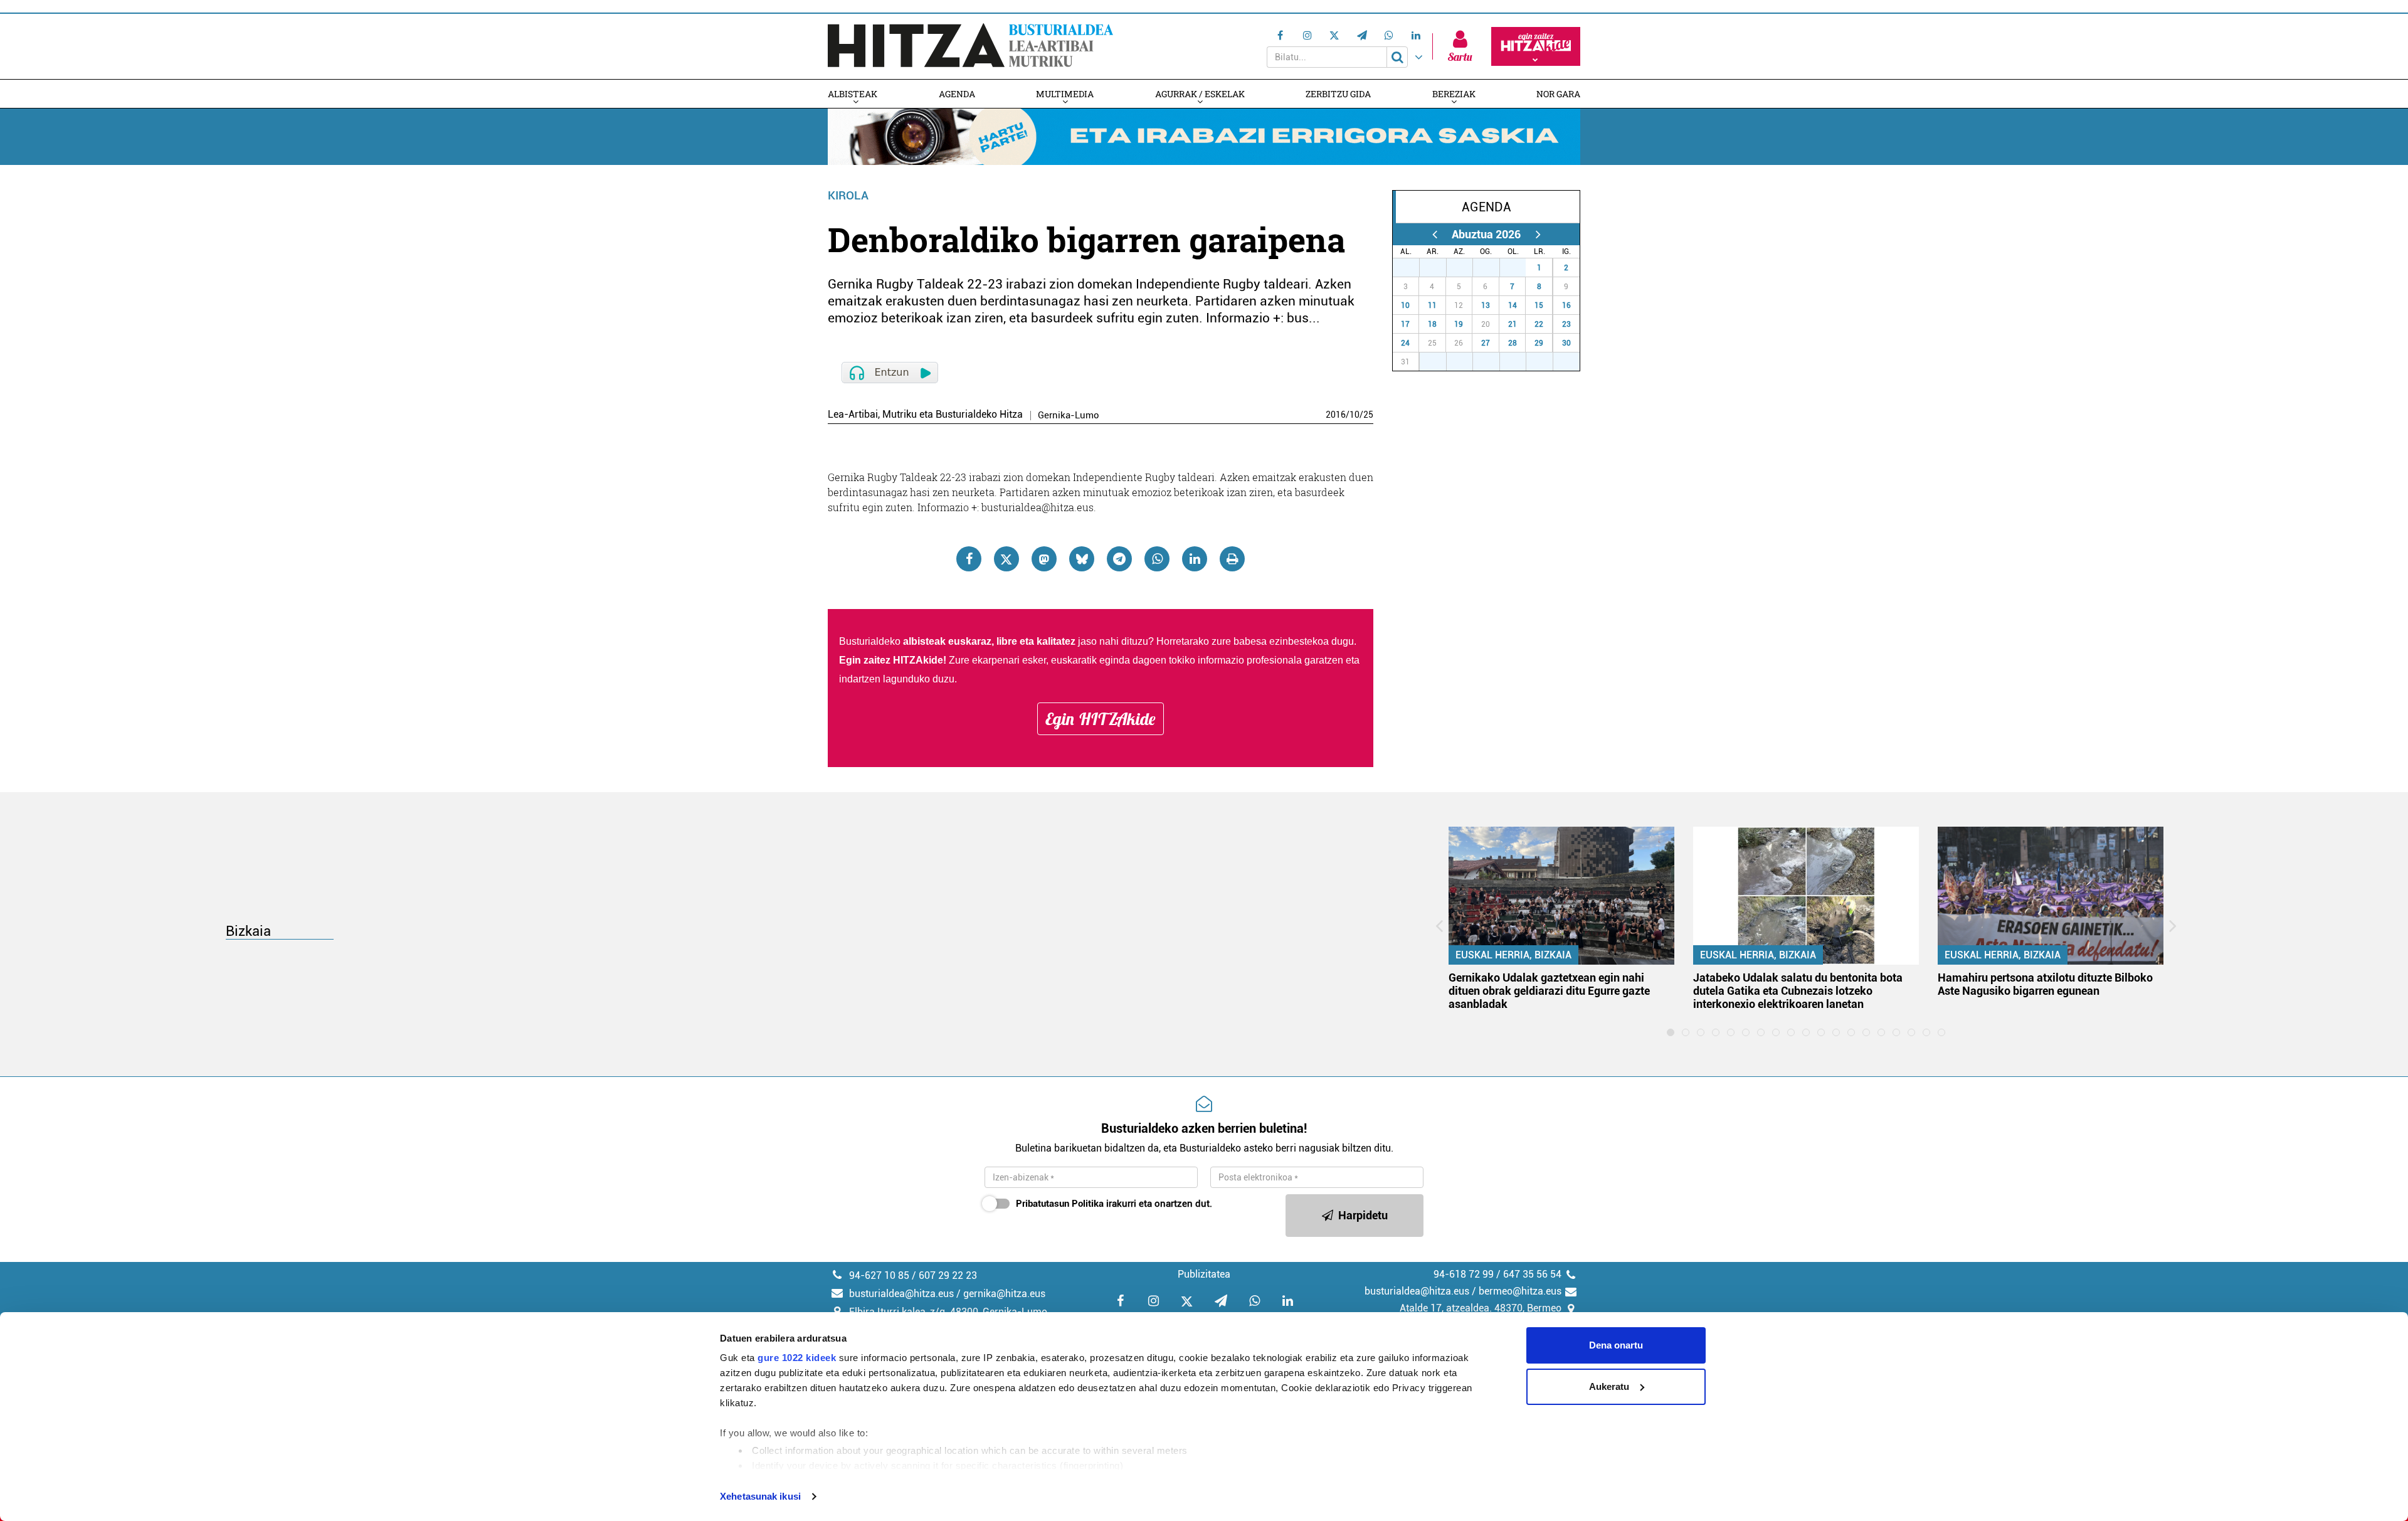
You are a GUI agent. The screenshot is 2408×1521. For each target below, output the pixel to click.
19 (1459, 324)
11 (1432, 305)
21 (1513, 324)
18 (1432, 324)
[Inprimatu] (1232, 559)
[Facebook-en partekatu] (969, 559)
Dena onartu (1616, 1345)
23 (1566, 324)
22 (1539, 324)
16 (1566, 305)
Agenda (957, 94)
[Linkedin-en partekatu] (1195, 559)
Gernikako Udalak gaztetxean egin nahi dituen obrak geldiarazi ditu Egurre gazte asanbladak (1549, 991)
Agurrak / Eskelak (1200, 94)
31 (1519, 268)
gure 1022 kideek (797, 1358)
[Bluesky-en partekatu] (1082, 559)
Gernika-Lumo (1069, 416)
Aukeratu (1609, 1386)
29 (1466, 268)
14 (1513, 305)
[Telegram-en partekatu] (1119, 559)
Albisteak (853, 94)
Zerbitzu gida (1338, 94)
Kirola (848, 195)
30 (1493, 268)
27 (1413, 268)
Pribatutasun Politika (1060, 1204)
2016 (1336, 415)
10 (1354, 415)
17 (1405, 324)
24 (1405, 343)
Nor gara (1558, 94)
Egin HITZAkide (1101, 719)
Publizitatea (1204, 1274)
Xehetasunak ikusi (760, 1496)
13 (1486, 305)
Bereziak (1454, 94)
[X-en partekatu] (1006, 559)
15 (1539, 305)
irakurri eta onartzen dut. (1114, 1204)
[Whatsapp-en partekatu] (1157, 559)
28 (1440, 268)
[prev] (1434, 234)
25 (1368, 415)
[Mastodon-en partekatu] (1044, 559)
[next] (1538, 234)
